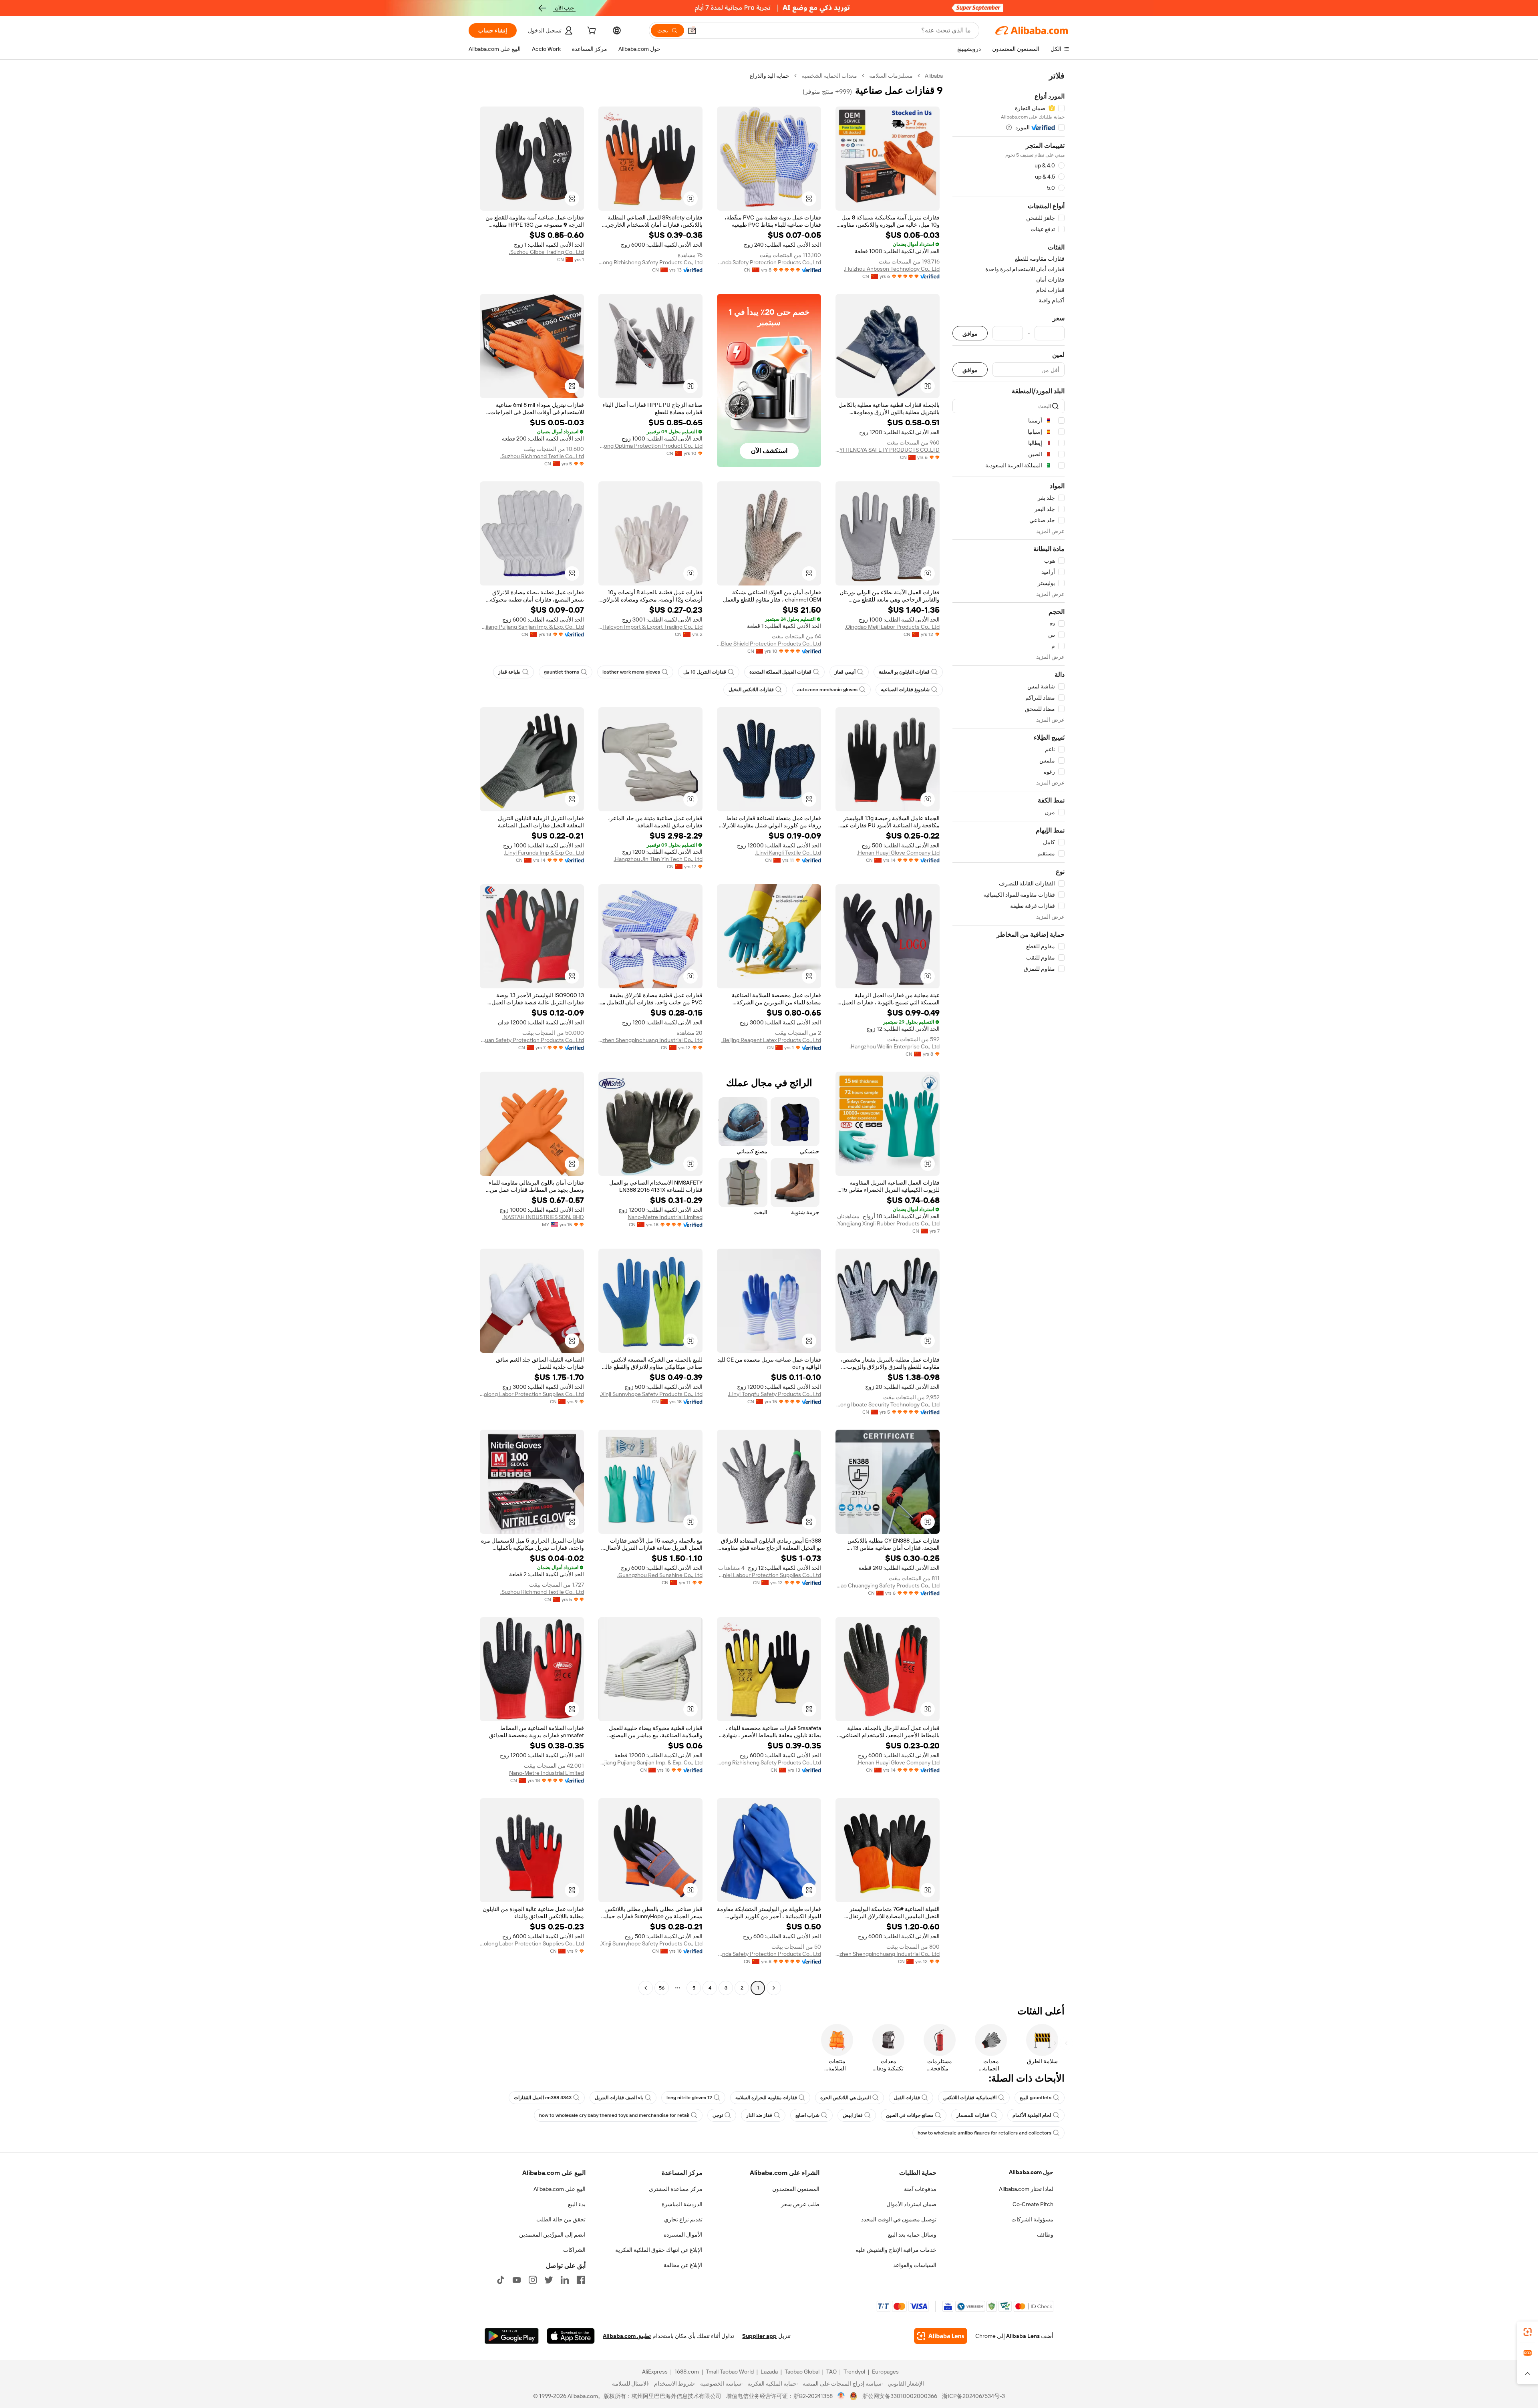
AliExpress (655, 2372)
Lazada (769, 2372)
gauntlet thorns (562, 672)
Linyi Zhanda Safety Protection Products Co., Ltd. (769, 262)
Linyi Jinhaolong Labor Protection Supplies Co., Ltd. (532, 1394)
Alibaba (934, 76)
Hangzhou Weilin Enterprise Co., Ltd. (895, 1046)
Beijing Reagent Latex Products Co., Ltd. (771, 1040)
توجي (718, 2115)
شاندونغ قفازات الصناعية (905, 690)
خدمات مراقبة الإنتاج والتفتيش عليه (896, 2250)
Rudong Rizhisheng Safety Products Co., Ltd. (650, 262)
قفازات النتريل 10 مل (705, 672)
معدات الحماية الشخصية (829, 76)
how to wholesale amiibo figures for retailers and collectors (984, 2133)
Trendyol (854, 2372)
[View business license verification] (841, 2396)
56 (662, 1988)
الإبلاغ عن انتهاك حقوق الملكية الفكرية (659, 2250)
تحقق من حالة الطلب (561, 2219)
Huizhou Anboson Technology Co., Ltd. (892, 269)
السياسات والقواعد (915, 2265)
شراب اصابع (807, 2115)
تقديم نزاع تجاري (683, 2219)
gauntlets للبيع (1036, 2098)
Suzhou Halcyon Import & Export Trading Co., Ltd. (650, 627)
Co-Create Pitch (1033, 2204)
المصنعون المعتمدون (796, 2189)
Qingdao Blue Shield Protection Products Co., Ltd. (769, 644)
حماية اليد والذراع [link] (770, 76)
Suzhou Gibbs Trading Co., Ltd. (547, 252)
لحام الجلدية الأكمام (1032, 2115)
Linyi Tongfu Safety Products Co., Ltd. (774, 1394)
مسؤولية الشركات (1032, 2219)
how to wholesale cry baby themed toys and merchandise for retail (614, 2115)
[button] (692, 30)
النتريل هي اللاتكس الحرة (845, 2098)
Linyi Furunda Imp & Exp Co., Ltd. (544, 853)
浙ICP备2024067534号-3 (973, 2396)
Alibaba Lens (1023, 2336)
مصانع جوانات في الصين (910, 2115)
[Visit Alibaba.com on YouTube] (517, 2280)
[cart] (591, 32)
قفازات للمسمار (973, 2115)
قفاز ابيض (853, 2115)
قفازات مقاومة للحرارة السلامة (766, 2098)
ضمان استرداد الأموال (911, 2204)
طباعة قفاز (509, 672)
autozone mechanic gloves (827, 690)
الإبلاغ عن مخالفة (683, 2265)
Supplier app (759, 2336)
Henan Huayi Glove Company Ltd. (898, 853)
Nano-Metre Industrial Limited (665, 1217)
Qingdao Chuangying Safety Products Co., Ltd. (888, 1585)
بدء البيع (577, 2204)
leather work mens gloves (631, 672)
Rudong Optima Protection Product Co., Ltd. (650, 446)
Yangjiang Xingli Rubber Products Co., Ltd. (888, 1223)
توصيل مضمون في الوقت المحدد (899, 2219)
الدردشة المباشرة (682, 2204)
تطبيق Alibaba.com (627, 2336)
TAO (831, 2372)
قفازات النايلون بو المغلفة (904, 672)
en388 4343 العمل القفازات (543, 2098)
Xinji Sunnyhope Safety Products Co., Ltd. (651, 1394)
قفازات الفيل (907, 2098)
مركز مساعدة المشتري (676, 2189)
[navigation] (1009, 1033)
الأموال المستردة (683, 2235)
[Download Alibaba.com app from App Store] (571, 2336)
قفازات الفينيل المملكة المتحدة (780, 672)
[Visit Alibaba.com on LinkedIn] (565, 2280)
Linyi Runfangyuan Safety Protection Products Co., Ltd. (532, 1040)
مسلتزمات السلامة (891, 76)
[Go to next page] (646, 1988)
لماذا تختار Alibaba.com (1026, 2189)
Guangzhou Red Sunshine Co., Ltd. (660, 1575)
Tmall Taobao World (730, 2372)
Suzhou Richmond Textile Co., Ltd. (542, 456)
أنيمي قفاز (845, 672)
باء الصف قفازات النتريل (619, 2098)
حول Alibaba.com (1031, 2172)
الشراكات (574, 2250)
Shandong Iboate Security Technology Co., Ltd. (888, 1404)
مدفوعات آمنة (920, 2189)
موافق (970, 333)
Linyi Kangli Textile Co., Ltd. (788, 853)
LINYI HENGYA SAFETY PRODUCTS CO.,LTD (888, 450)
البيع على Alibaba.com (560, 2189)
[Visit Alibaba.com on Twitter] (549, 2280)
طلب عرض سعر (800, 2204)
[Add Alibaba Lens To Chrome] (941, 2336)
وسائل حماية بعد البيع (912, 2235)
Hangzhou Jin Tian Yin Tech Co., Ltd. (658, 859)
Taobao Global (802, 2372)
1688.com (687, 2372)
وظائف (1045, 2235)
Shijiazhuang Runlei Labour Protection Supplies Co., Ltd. (769, 1575)
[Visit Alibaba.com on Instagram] (533, 2280)
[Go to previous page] (774, 1988)
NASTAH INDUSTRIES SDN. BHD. (543, 1217)
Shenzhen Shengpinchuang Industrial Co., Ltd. (650, 1040)
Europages (885, 2372)
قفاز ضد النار (759, 2115)
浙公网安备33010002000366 (900, 2396)
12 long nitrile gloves (689, 2098)
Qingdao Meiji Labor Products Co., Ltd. (892, 627)
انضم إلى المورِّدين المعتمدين (552, 2235)
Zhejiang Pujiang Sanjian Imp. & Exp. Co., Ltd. (532, 627)
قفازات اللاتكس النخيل (751, 690)
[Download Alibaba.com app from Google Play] (512, 2336)
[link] (1528, 2332)
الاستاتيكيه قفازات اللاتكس (970, 2098)
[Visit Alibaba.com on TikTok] (501, 2280)
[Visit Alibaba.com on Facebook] (581, 2280)
